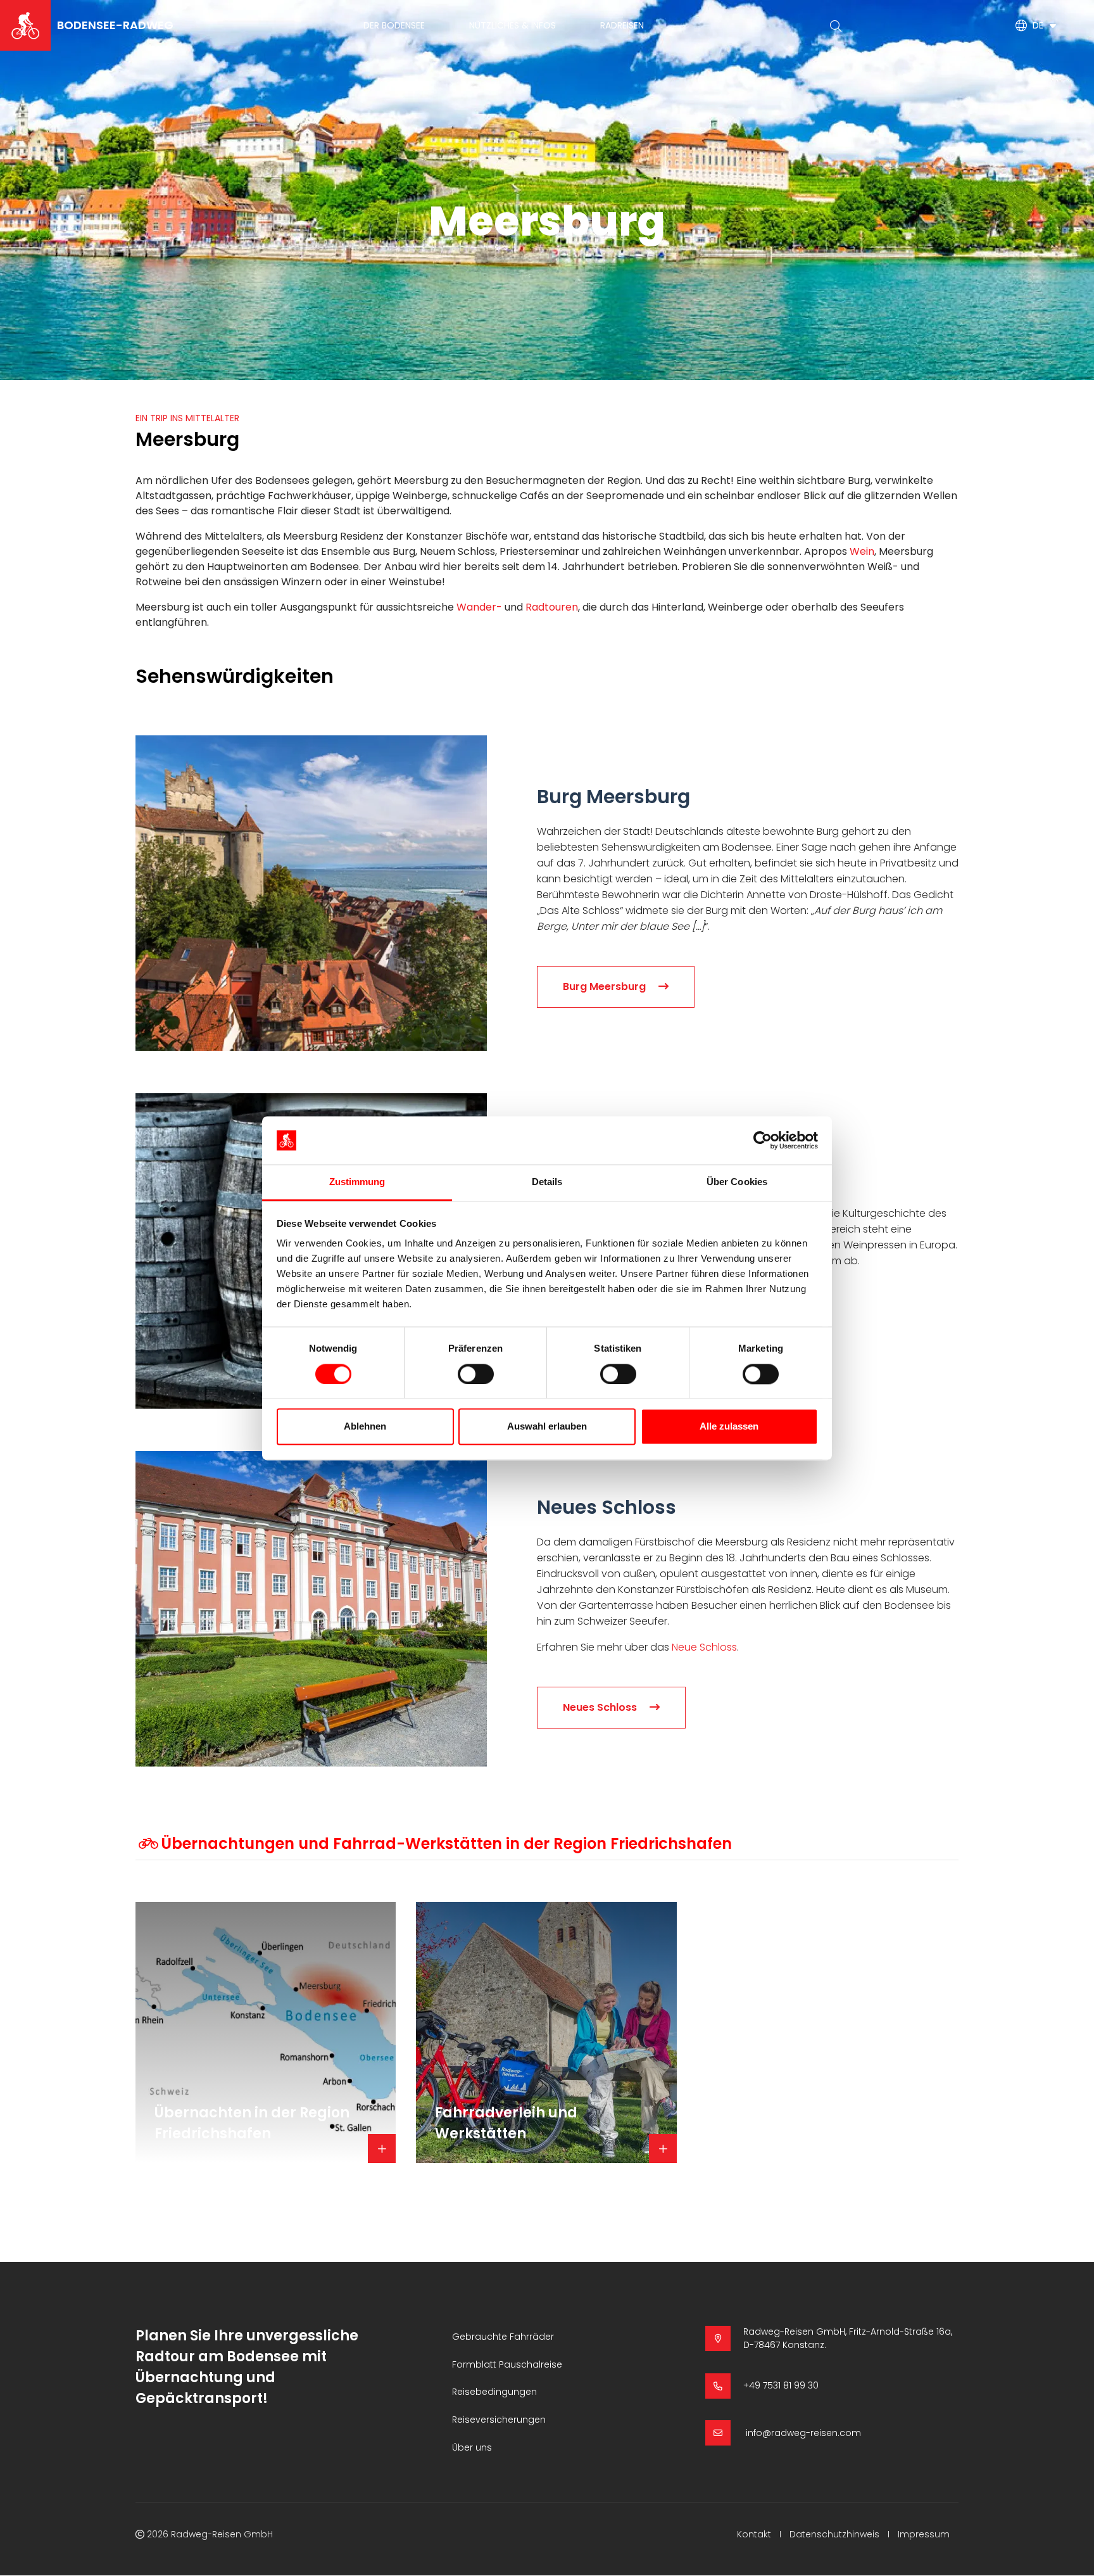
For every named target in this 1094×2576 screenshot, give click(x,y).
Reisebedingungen (494, 2392)
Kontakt (754, 2534)
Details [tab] (547, 1182)
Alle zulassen (729, 1427)
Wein (862, 551)
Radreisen (622, 25)
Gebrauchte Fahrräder (503, 2337)
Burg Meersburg (604, 987)
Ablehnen (365, 1427)
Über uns (472, 2447)
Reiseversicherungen (499, 2420)
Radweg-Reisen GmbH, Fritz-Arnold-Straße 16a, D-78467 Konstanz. (848, 2338)
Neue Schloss (704, 1647)
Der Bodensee (394, 25)
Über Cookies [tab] (737, 1182)
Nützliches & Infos (512, 25)
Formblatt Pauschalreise (507, 2364)
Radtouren (552, 607)
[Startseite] (25, 25)
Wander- (479, 607)
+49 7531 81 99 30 (781, 2385)
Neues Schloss (600, 1707)
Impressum (924, 2534)
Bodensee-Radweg (115, 25)
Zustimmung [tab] (357, 1182)
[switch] (476, 1374)
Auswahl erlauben (547, 1427)
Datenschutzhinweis (834, 2534)
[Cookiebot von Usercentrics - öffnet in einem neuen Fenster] (763, 1140)
